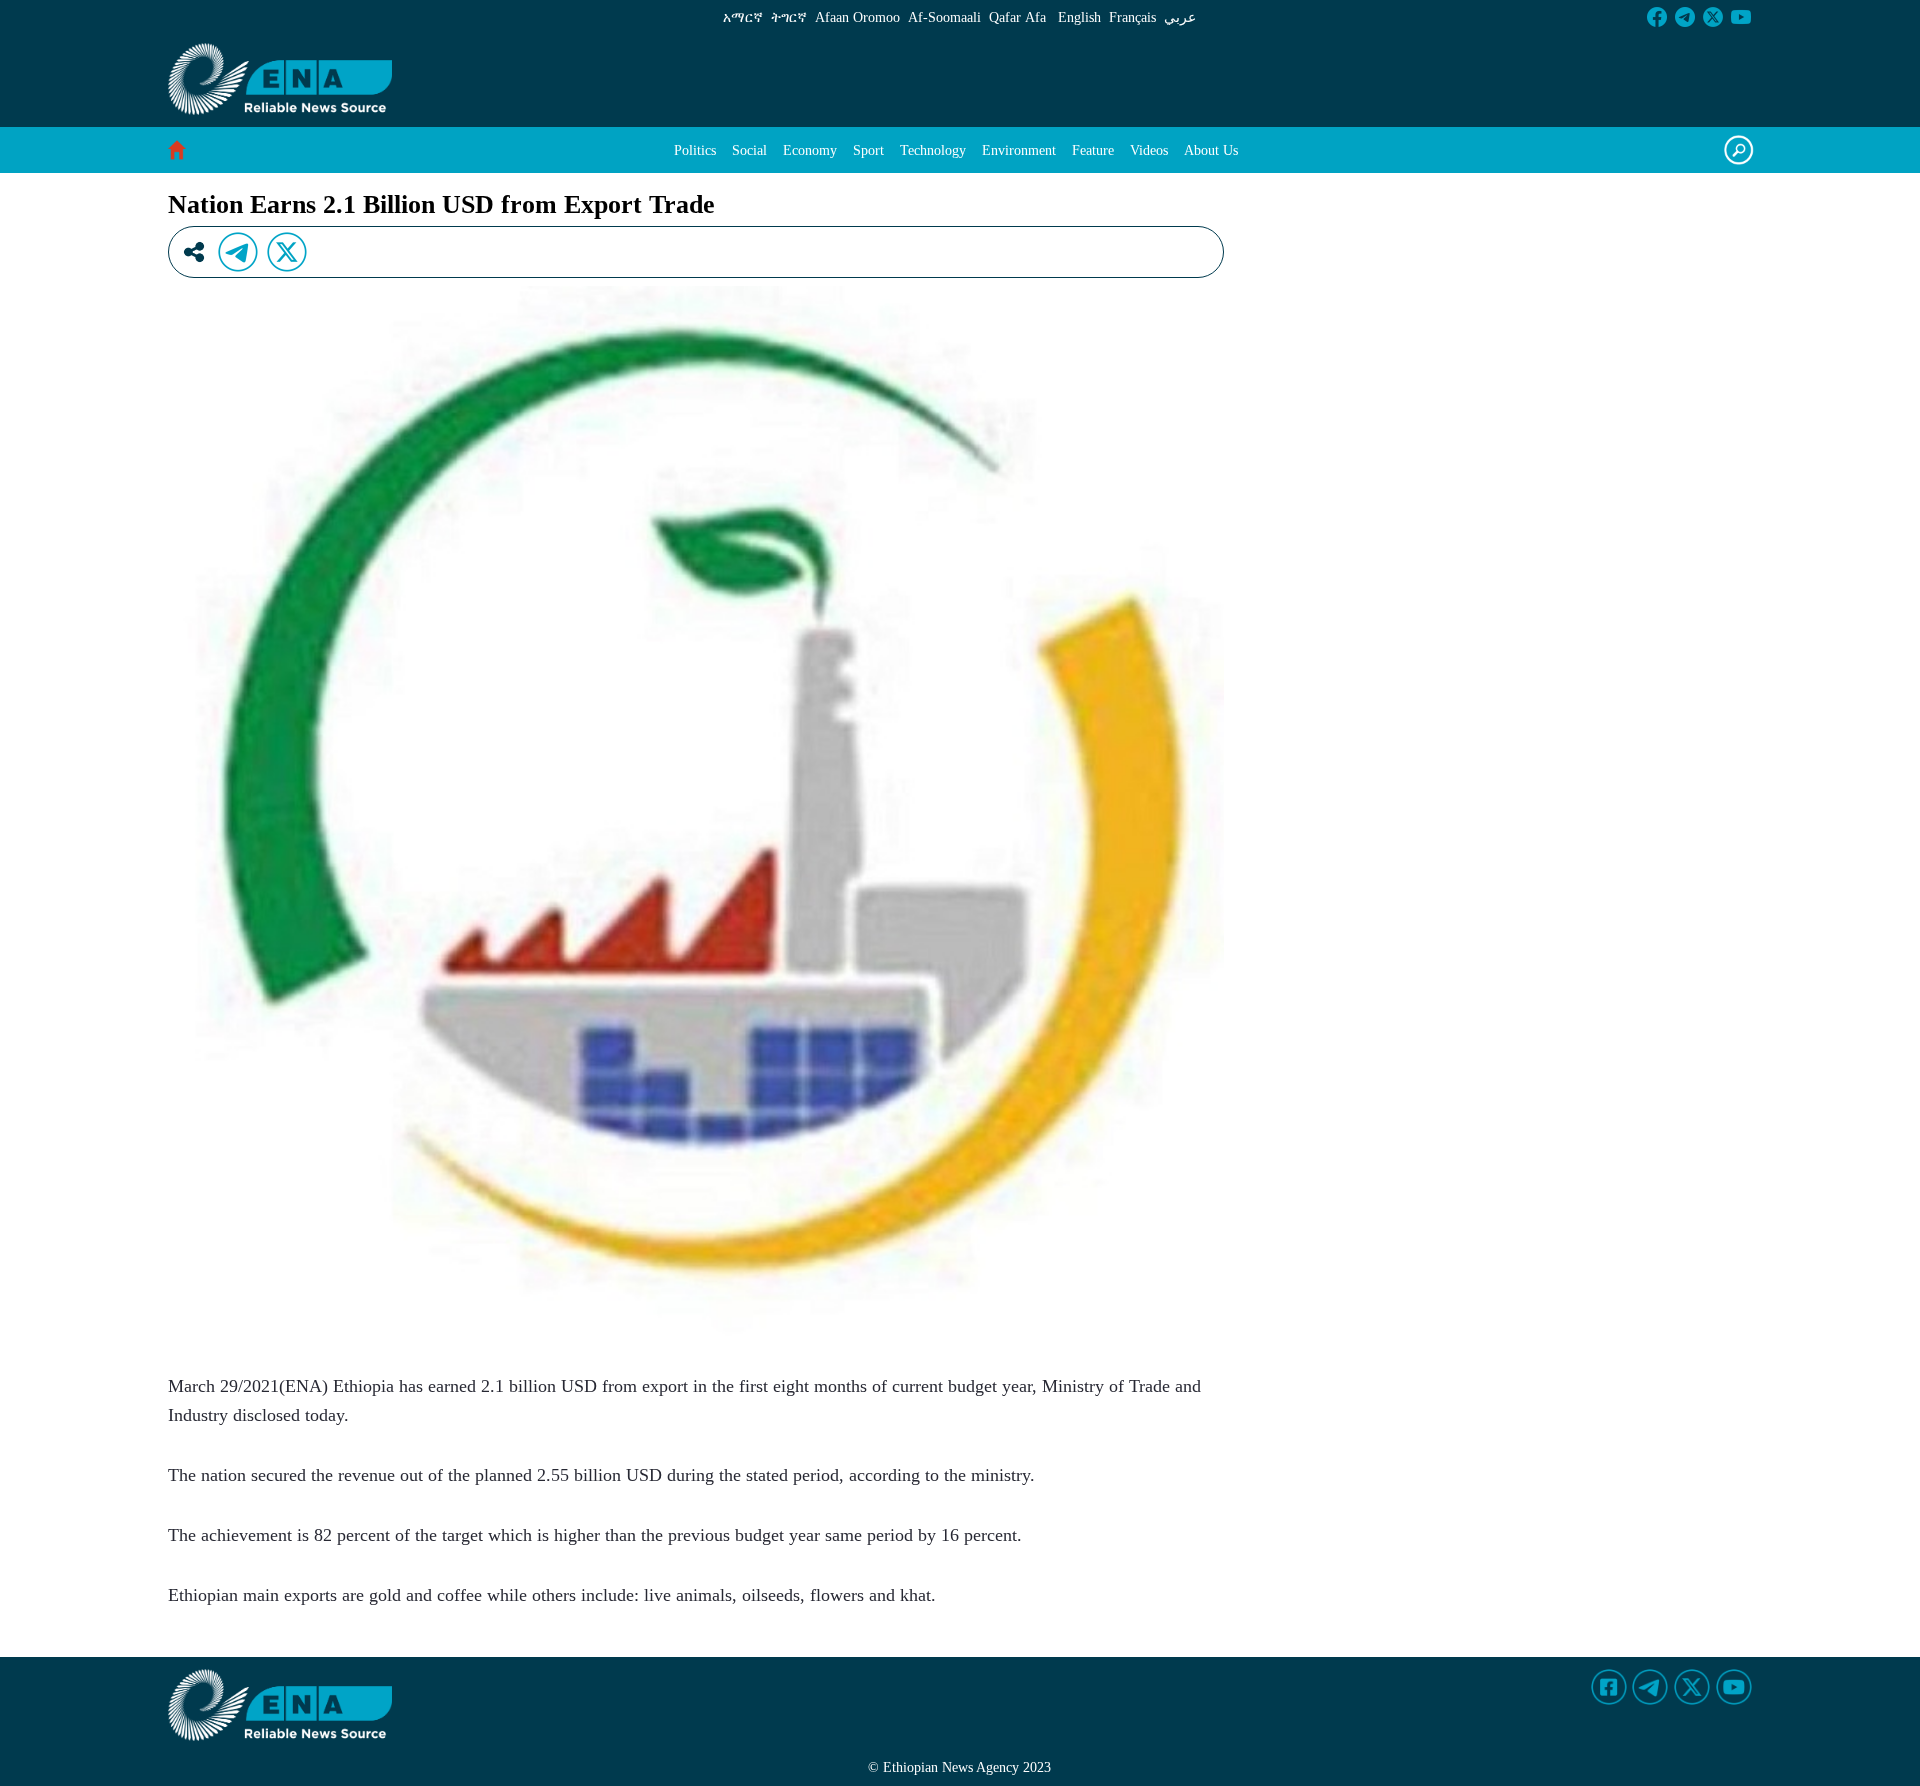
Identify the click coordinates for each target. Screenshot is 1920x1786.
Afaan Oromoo (857, 17)
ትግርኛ (789, 17)
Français (1132, 17)
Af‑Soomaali (944, 17)
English (1079, 17)
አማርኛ (743, 17)
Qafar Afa (1017, 17)
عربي (1180, 17)
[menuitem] (695, 150)
